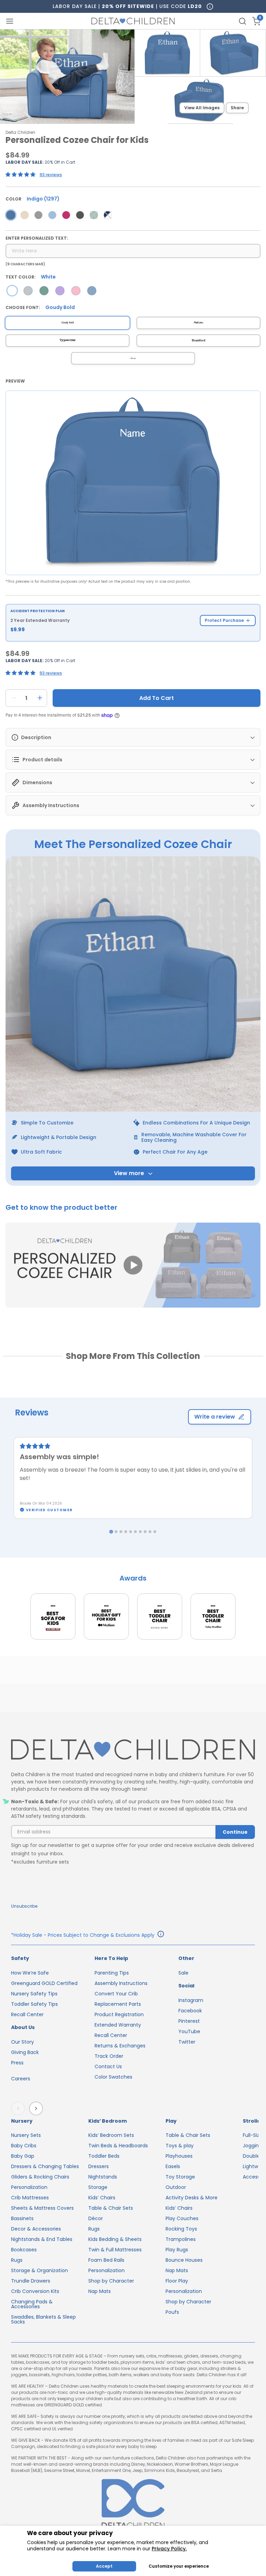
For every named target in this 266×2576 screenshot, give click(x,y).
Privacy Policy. (169, 2549)
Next (37, 2108)
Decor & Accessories (36, 2229)
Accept (104, 2566)
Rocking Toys (181, 2229)
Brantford (199, 341)
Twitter (187, 2042)
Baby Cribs (24, 2146)
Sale (183, 1973)
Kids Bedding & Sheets (115, 2239)
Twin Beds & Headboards (118, 2146)
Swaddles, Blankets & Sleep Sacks (43, 2319)
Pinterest (189, 2021)
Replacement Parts (118, 2004)
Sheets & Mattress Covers (42, 2208)
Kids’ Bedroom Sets (111, 2135)
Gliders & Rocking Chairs (40, 2177)
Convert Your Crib (116, 1994)
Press (17, 2063)
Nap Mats (100, 2291)
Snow (133, 358)
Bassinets (22, 2218)
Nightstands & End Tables (42, 2239)
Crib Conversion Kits (35, 2291)
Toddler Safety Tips (34, 2004)
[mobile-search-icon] (242, 21)
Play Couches (182, 2218)
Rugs (17, 2260)
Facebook (190, 2011)
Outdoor (176, 2187)
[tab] (111, 1531)
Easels (173, 2166)
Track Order (109, 2056)
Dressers (99, 2166)
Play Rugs (177, 2250)
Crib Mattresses (30, 2198)
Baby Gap (23, 2156)
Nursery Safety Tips (34, 1994)
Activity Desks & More (192, 2198)
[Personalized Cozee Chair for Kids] (11, 215)
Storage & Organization (39, 2270)
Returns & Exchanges (120, 2046)
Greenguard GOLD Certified (44, 1983)
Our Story (23, 2042)
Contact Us (108, 2066)
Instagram (191, 2000)
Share (237, 108)
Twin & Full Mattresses (115, 2250)
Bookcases (24, 2250)
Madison (198, 323)
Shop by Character (111, 2281)
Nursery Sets (26, 2135)
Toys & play (180, 2146)
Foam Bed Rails (106, 2260)
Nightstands (103, 2177)
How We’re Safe (30, 1973)
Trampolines (181, 2239)
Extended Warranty (118, 2025)
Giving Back (25, 2052)
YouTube (189, 2031)
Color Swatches (113, 2077)
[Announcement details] (161, 1935)
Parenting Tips (112, 1973)
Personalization (29, 2187)
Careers (21, 2079)
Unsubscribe (24, 1906)
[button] (133, 1266)
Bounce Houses (184, 2260)
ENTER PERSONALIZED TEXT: (37, 238)
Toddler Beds (104, 2156)
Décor (96, 2218)
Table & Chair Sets (111, 2208)
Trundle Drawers (31, 2281)
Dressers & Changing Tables (45, 2166)
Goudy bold (68, 323)
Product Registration (119, 2014)
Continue (235, 1832)
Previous (19, 2108)
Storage (98, 2187)
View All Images (202, 108)
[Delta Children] (133, 1750)
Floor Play (177, 2281)
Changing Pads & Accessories (32, 2304)
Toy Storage (180, 2177)
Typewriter (68, 340)
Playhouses (179, 2156)
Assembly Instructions (121, 1983)
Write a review (215, 1417)
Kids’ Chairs (102, 2198)
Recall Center (27, 2014)
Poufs (172, 2312)
